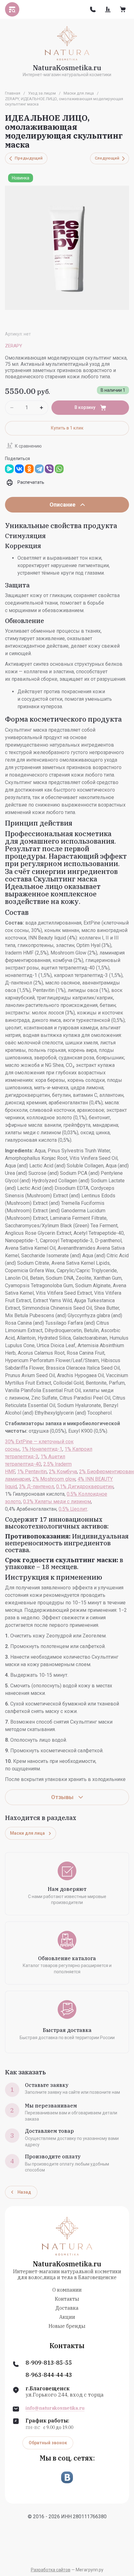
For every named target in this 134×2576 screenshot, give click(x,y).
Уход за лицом (42, 93)
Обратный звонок (48, 2443)
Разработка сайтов (51, 2570)
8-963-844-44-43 (49, 2375)
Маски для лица (79, 93)
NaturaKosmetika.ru (67, 68)
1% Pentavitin (32, 1472)
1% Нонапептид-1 (42, 1449)
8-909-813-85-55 (49, 2363)
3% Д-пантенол (36, 1487)
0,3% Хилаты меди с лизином (57, 1501)
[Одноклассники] (29, 469)
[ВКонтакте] (19, 469)
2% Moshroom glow (54, 1479)
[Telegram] (39, 469)
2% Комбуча (63, 1472)
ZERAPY (14, 346)
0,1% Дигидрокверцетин (85, 1487)
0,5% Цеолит (73, 1509)
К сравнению (28, 446)
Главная (13, 93)
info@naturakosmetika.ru (55, 2408)
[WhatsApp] (59, 469)
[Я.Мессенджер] (9, 469)
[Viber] (49, 469)
